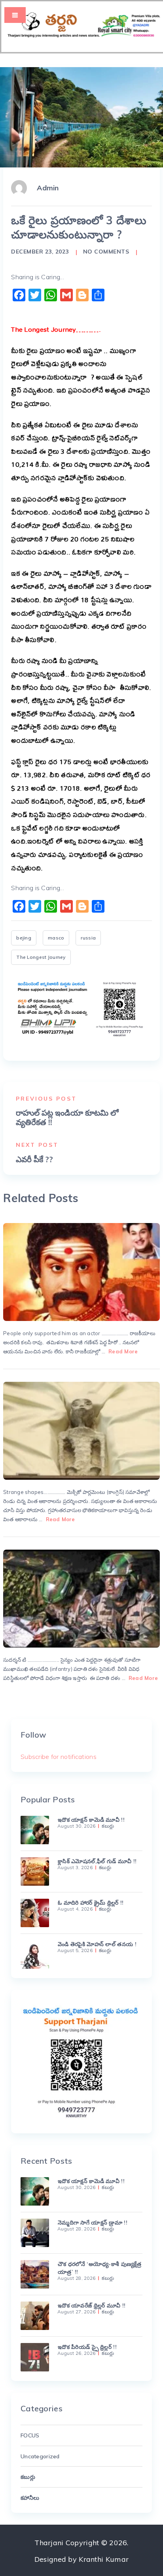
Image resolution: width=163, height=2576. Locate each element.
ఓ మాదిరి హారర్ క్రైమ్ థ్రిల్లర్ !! (91, 1903)
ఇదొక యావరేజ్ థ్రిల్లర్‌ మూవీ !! (92, 2305)
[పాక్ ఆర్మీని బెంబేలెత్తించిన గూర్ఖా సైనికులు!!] (81, 1599)
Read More (123, 1351)
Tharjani (49, 2543)
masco (56, 938)
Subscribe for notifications (59, 1757)
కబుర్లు (108, 1826)
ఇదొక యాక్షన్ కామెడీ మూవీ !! (91, 1820)
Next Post (37, 1145)
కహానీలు (30, 2498)
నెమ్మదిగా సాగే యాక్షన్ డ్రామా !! (93, 2223)
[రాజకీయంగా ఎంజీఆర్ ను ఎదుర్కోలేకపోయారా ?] (81, 1272)
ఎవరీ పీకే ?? (34, 1159)
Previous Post (46, 1099)
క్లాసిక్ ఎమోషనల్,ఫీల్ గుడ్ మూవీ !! (97, 1861)
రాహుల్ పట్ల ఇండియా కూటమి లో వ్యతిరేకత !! (67, 1118)
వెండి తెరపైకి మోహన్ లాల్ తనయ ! (97, 1944)
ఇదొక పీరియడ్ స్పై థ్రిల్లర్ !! (87, 2347)
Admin (48, 188)
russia (88, 938)
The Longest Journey (41, 957)
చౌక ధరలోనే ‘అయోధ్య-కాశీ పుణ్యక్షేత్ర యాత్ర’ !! (100, 2268)
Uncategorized (40, 2456)
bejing (24, 938)
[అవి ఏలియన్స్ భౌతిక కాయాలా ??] (81, 1431)
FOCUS (30, 2435)
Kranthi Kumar (104, 2559)
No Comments (106, 252)
